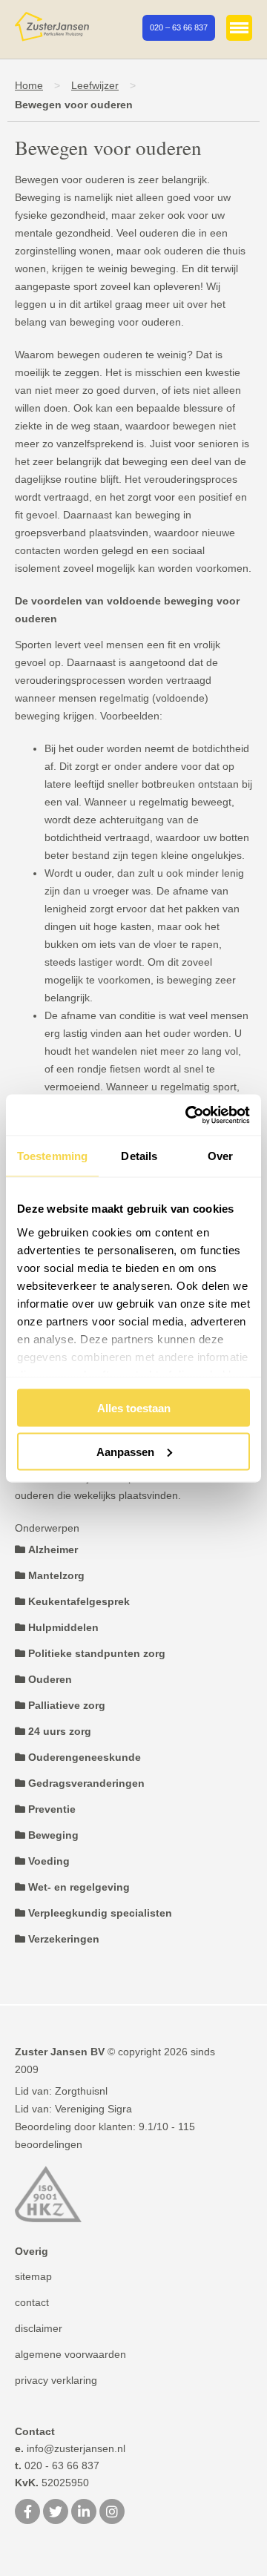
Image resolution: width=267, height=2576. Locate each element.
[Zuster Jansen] (52, 27)
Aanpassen (125, 1451)
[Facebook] (27, 2513)
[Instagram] (112, 2513)
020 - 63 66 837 (57, 2465)
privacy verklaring (56, 2380)
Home (29, 85)
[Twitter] (56, 2513)
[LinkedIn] (84, 2513)
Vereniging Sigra (93, 2109)
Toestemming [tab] (52, 1156)
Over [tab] (220, 1156)
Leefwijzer (95, 85)
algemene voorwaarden (70, 2354)
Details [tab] (139, 1156)
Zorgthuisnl (81, 2091)
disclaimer (39, 2328)
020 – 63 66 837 (179, 27)
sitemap (33, 2276)
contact (32, 2302)
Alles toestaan (134, 1408)
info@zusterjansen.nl (70, 2448)
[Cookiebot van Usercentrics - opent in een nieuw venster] (188, 1115)
